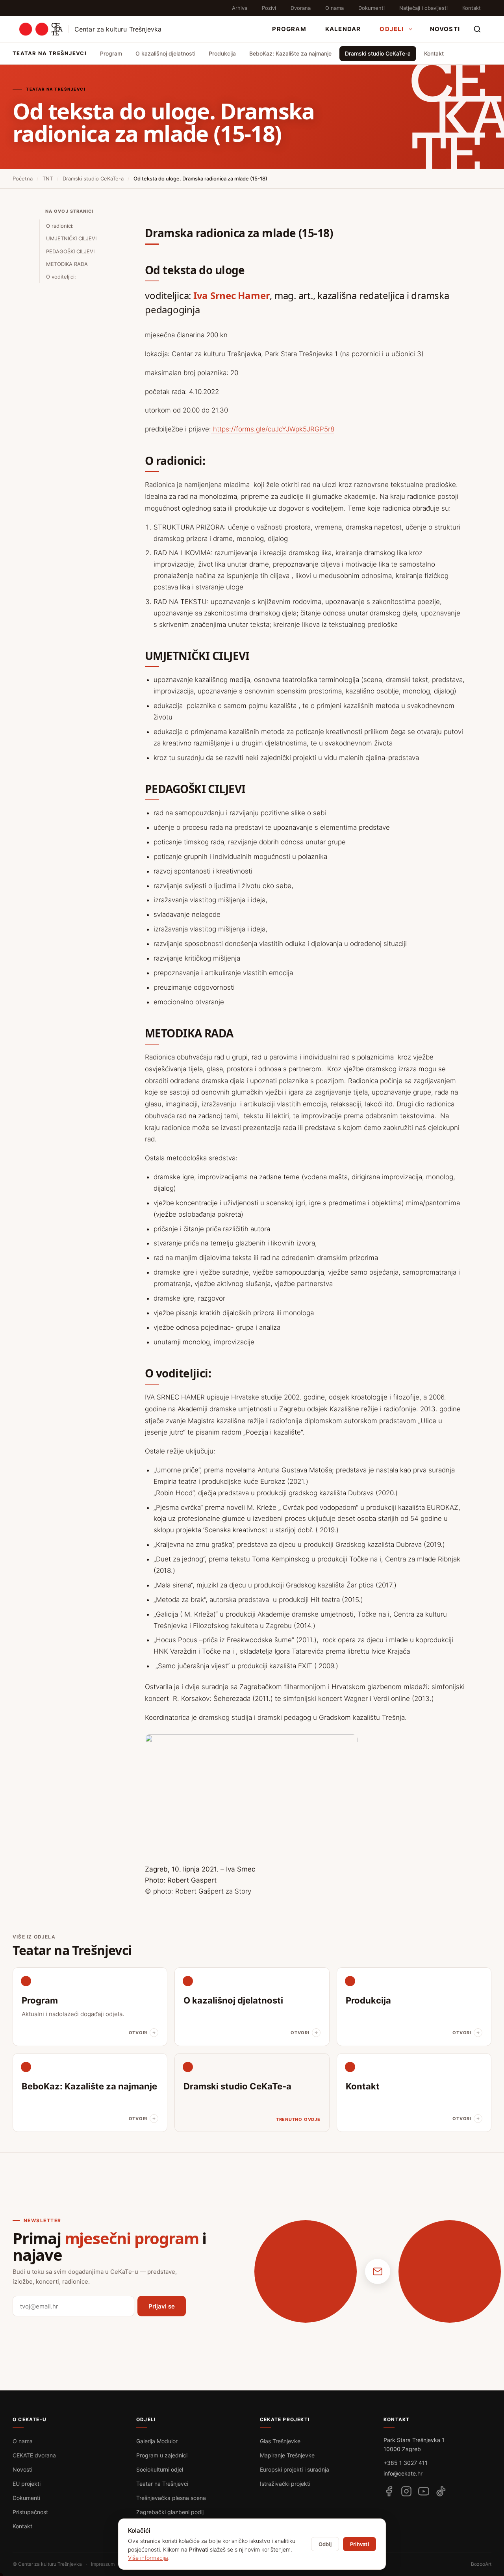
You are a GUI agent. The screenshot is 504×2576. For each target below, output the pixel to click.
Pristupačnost (30, 2512)
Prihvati (359, 2544)
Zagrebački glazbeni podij (170, 2512)
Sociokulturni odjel (160, 2469)
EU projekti (27, 2484)
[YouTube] (424, 2491)
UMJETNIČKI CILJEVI (71, 238)
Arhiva (240, 8)
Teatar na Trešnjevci (162, 2484)
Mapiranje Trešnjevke (287, 2455)
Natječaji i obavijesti (423, 8)
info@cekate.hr (403, 2473)
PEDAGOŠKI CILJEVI (70, 251)
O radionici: (60, 226)
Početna (23, 178)
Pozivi (269, 8)
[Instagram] (406, 2491)
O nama (334, 8)
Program (289, 29)
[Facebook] (389, 2491)
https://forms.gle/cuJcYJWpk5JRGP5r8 (273, 429)
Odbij (325, 2544)
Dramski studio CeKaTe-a (378, 53)
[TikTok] (441, 2491)
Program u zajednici (162, 2455)
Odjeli (392, 29)
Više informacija (148, 2558)
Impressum (103, 2564)
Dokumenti (372, 8)
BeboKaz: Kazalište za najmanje (290, 53)
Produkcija (222, 53)
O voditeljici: (61, 277)
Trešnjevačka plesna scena (171, 2498)
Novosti (445, 29)
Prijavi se (162, 2306)
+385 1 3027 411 (406, 2463)
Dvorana (301, 8)
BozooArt (481, 2564)
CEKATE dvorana (34, 2455)
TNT (48, 178)
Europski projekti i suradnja (295, 2469)
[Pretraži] (477, 29)
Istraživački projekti (285, 2484)
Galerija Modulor (157, 2441)
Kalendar (343, 29)
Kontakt (472, 8)
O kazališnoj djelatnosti (165, 53)
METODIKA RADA (67, 264)
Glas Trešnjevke (280, 2441)
